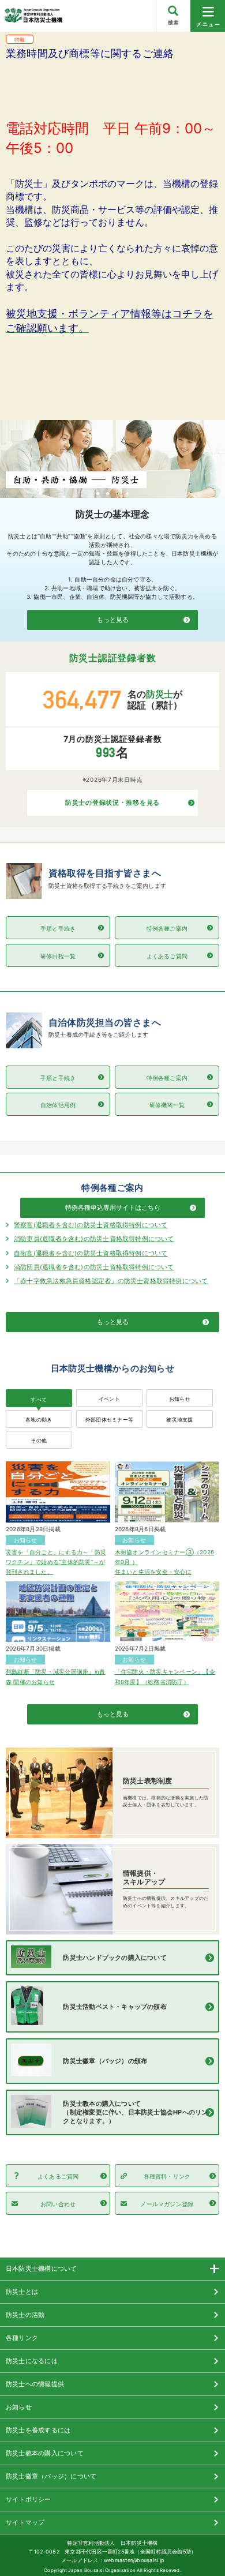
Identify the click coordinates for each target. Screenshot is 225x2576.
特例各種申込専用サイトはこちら (113, 1208)
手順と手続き (58, 928)
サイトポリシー (29, 2499)
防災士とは (22, 2292)
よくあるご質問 (167, 956)
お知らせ (19, 2407)
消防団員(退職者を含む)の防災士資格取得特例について (94, 1267)
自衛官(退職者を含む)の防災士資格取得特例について (91, 1253)
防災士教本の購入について (45, 2453)
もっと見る (113, 620)
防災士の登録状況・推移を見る (112, 803)
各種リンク (22, 2338)
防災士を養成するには (38, 2430)
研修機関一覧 (167, 1105)
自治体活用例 (58, 1105)
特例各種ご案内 (167, 928)
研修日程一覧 (58, 956)
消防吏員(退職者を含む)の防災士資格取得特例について (94, 1239)
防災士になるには (32, 2361)
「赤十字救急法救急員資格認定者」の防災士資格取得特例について (111, 1281)
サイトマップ (25, 2522)
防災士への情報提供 (35, 2384)
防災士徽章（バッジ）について (51, 2476)
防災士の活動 (25, 2315)
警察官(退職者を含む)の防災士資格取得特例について (91, 1225)
